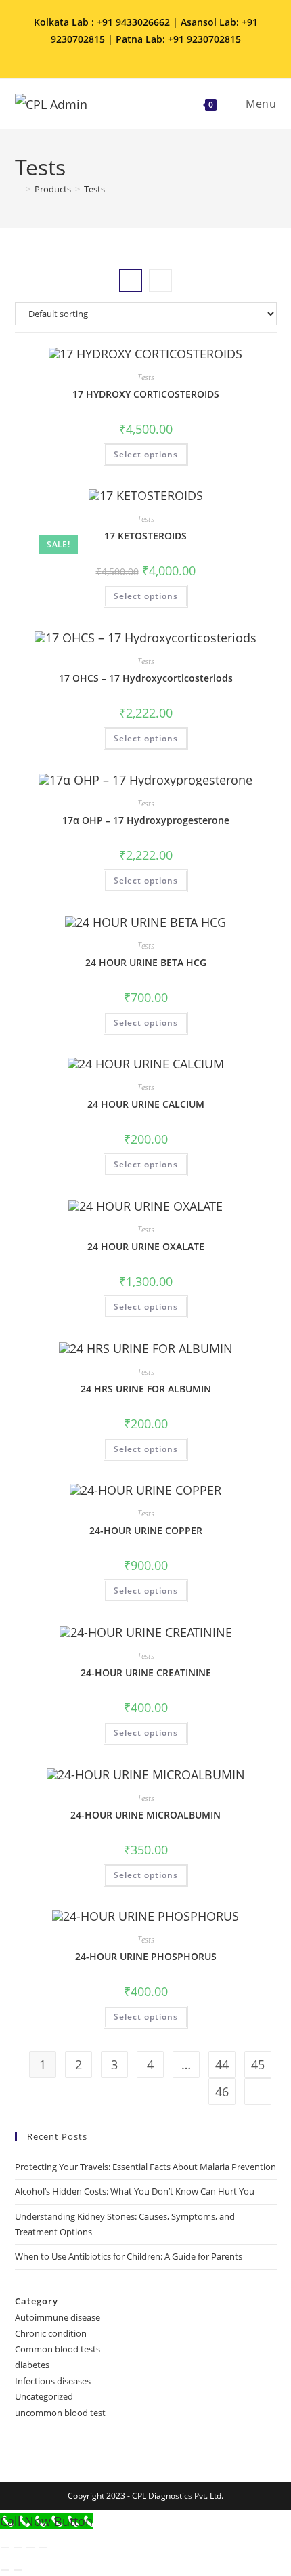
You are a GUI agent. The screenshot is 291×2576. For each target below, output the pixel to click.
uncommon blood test (60, 2413)
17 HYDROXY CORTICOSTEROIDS (146, 394)
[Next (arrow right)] (18, 2570)
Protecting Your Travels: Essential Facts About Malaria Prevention (145, 2167)
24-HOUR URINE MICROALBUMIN (145, 1815)
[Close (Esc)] (43, 2548)
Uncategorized (44, 2396)
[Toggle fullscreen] (18, 2548)
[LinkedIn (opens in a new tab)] (157, 54)
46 (222, 2092)
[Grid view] (131, 281)
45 (258, 2064)
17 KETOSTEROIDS (145, 536)
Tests (94, 189)
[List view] (160, 281)
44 (222, 2064)
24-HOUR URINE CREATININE (146, 1673)
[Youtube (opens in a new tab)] (174, 54)
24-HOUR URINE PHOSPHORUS (146, 1956)
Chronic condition (51, 2333)
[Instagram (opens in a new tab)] (138, 54)
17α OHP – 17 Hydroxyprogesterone (146, 820)
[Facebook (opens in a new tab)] (119, 54)
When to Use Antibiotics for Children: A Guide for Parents (129, 2256)
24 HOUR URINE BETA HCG (146, 962)
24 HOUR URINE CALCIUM (146, 1104)
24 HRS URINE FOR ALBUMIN (146, 1389)
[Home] (18, 189)
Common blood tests (58, 2349)
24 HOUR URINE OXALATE (146, 1246)
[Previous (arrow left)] (5, 2570)
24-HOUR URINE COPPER (146, 1530)
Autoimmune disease (58, 2317)
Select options (146, 454)
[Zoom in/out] (5, 2548)
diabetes (32, 2365)
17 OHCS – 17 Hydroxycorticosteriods (146, 678)
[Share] (30, 2548)
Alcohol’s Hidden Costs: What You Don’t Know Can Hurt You (135, 2191)
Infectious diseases (53, 2381)
